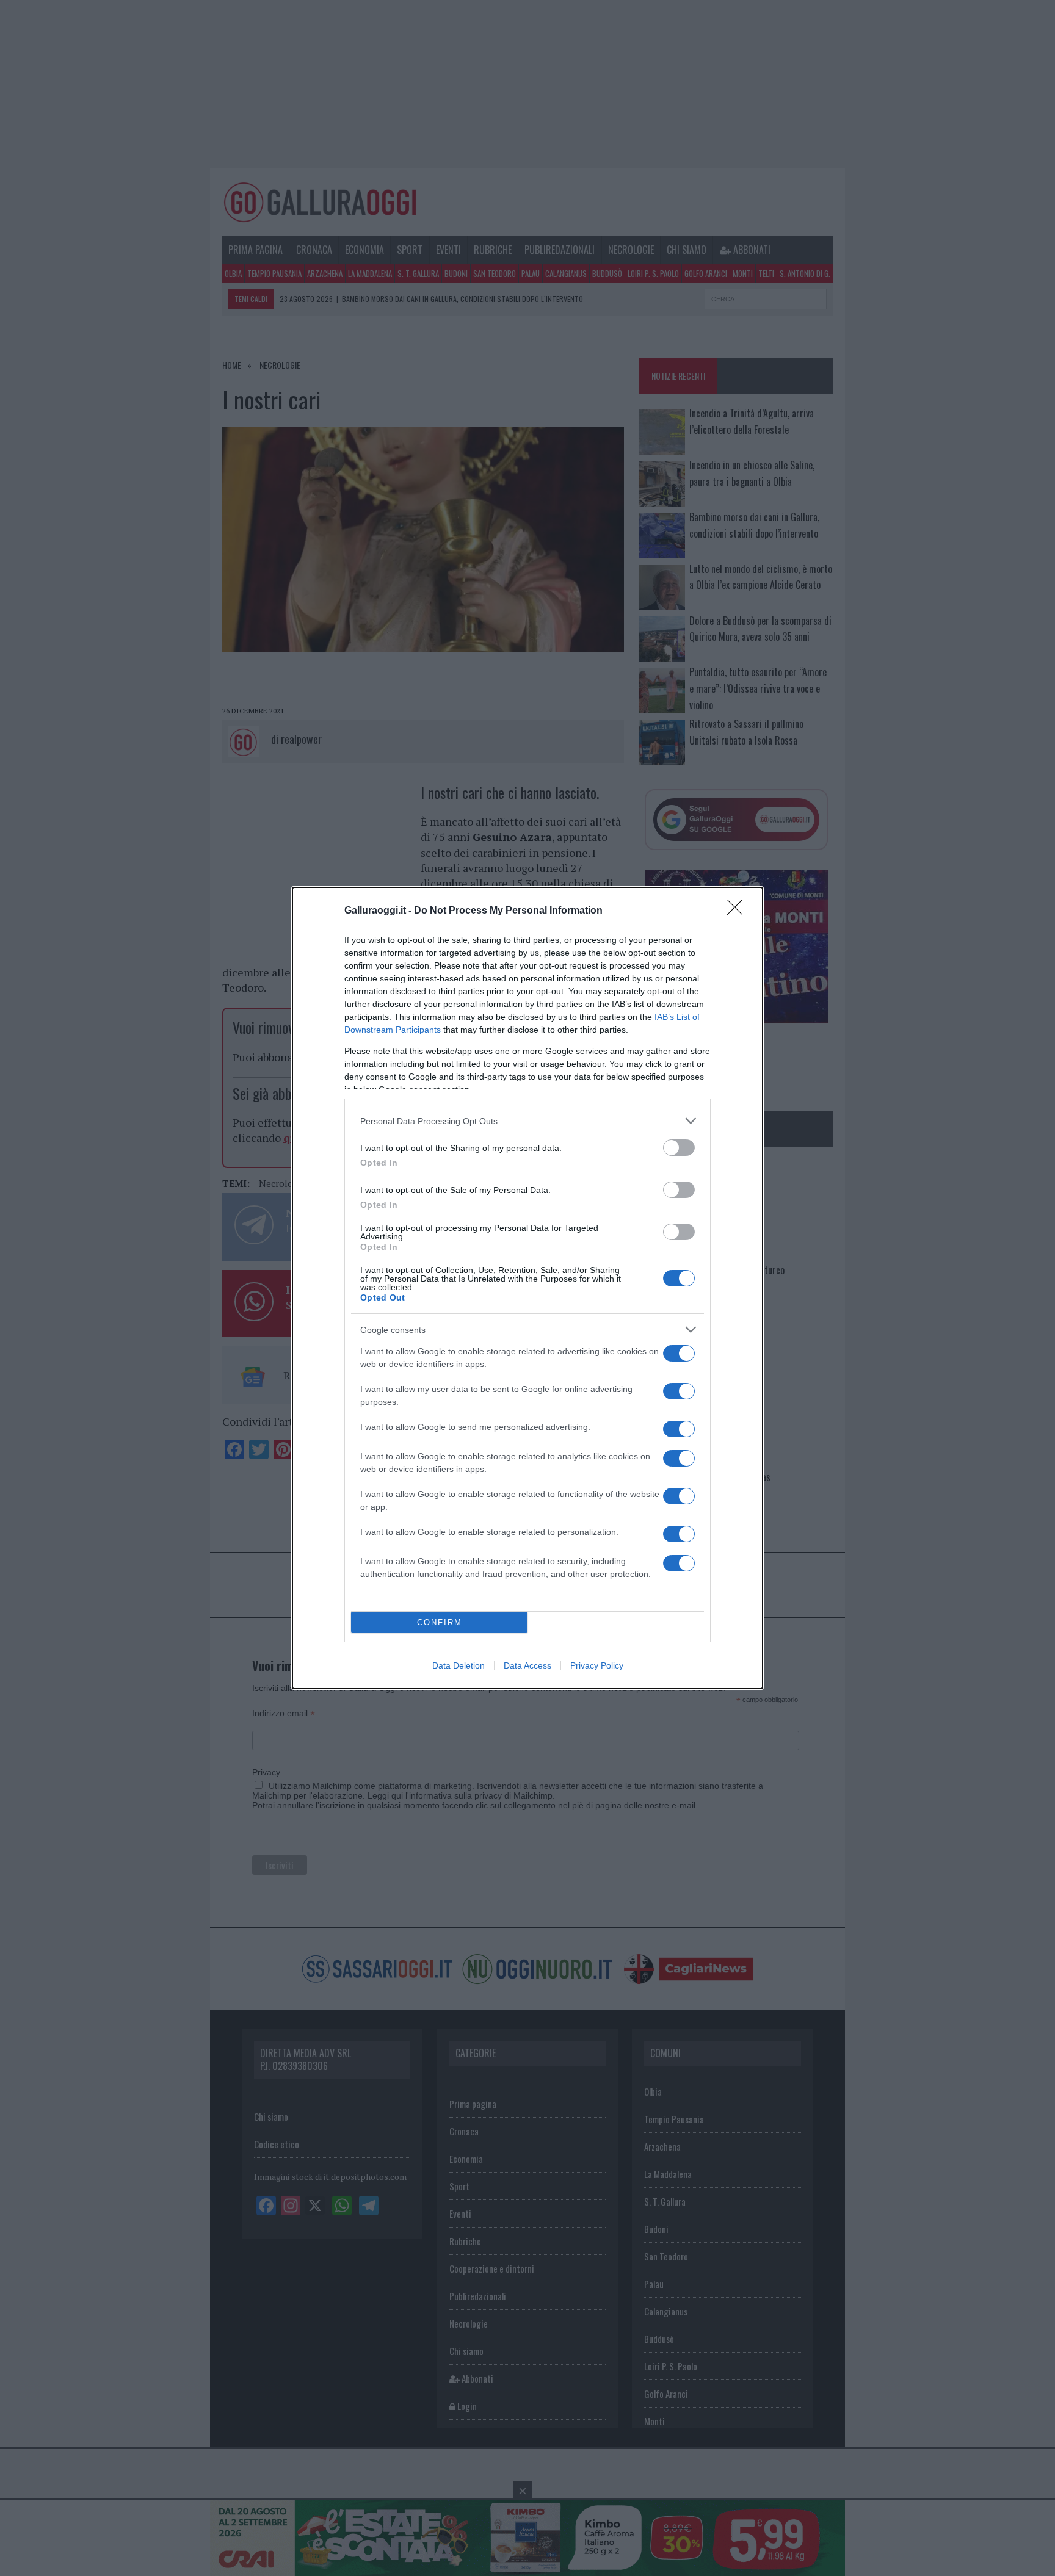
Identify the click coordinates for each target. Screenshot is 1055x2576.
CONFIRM (440, 1622)
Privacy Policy (597, 1665)
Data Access (527, 1665)
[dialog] (527, 1288)
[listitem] (527, 1121)
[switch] (679, 1148)
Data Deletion (459, 1665)
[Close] (739, 911)
